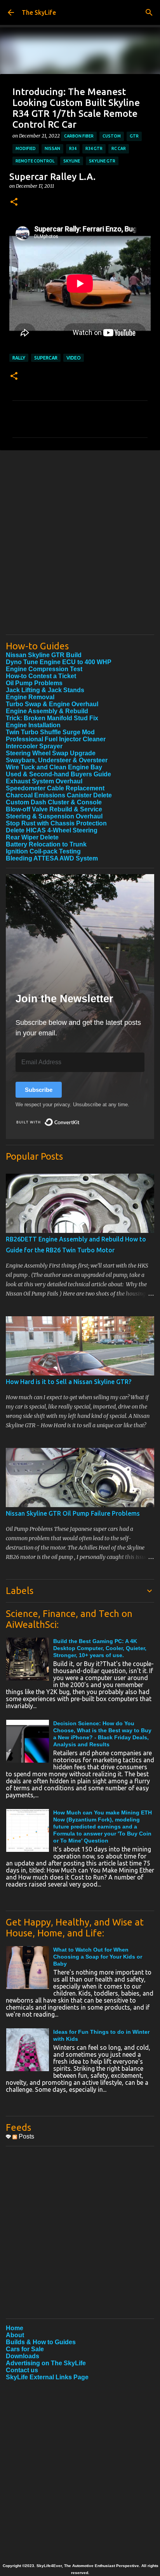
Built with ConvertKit (80, 1119)
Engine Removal (30, 697)
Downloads (23, 2356)
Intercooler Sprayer (34, 746)
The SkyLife (39, 12)
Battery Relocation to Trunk (46, 844)
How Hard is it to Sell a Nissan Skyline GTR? (69, 1382)
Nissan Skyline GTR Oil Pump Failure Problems (73, 1513)
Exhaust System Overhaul (44, 781)
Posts (26, 2136)
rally (19, 358)
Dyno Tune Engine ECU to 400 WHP (59, 662)
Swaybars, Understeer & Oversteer (57, 760)
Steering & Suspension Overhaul (54, 816)
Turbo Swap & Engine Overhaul (52, 704)
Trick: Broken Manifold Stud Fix (52, 718)
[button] (14, 202)
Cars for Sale (25, 2349)
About (15, 2335)
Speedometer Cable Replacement (55, 788)
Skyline (72, 161)
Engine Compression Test (44, 669)
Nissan (52, 148)
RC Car (119, 148)
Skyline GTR (102, 161)
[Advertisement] (80, 548)
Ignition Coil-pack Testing (43, 851)
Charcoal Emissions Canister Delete (59, 795)
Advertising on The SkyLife (46, 2363)
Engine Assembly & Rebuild (47, 711)
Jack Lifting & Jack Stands (45, 690)
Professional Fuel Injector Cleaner (56, 739)
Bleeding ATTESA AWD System (52, 858)
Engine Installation (33, 725)
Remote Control (35, 161)
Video (74, 358)
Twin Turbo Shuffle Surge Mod (50, 732)
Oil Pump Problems (34, 683)
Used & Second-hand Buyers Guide (58, 774)
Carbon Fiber (79, 136)
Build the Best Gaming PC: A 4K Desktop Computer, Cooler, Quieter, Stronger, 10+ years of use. (100, 1648)
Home (15, 2328)
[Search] (149, 12)
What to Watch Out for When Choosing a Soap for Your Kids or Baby (98, 1957)
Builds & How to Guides (41, 2342)
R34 (73, 148)
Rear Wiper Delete (32, 837)
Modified (26, 148)
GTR (134, 136)
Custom (112, 136)
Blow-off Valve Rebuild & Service (54, 809)
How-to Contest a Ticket (41, 676)
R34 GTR (94, 148)
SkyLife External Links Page (47, 2377)
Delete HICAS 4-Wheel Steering (52, 830)
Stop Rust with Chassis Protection (56, 823)
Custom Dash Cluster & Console (54, 802)
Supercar (46, 358)
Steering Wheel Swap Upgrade (51, 753)
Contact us (22, 2370)
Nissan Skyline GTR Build (44, 655)
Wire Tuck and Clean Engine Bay (54, 767)
